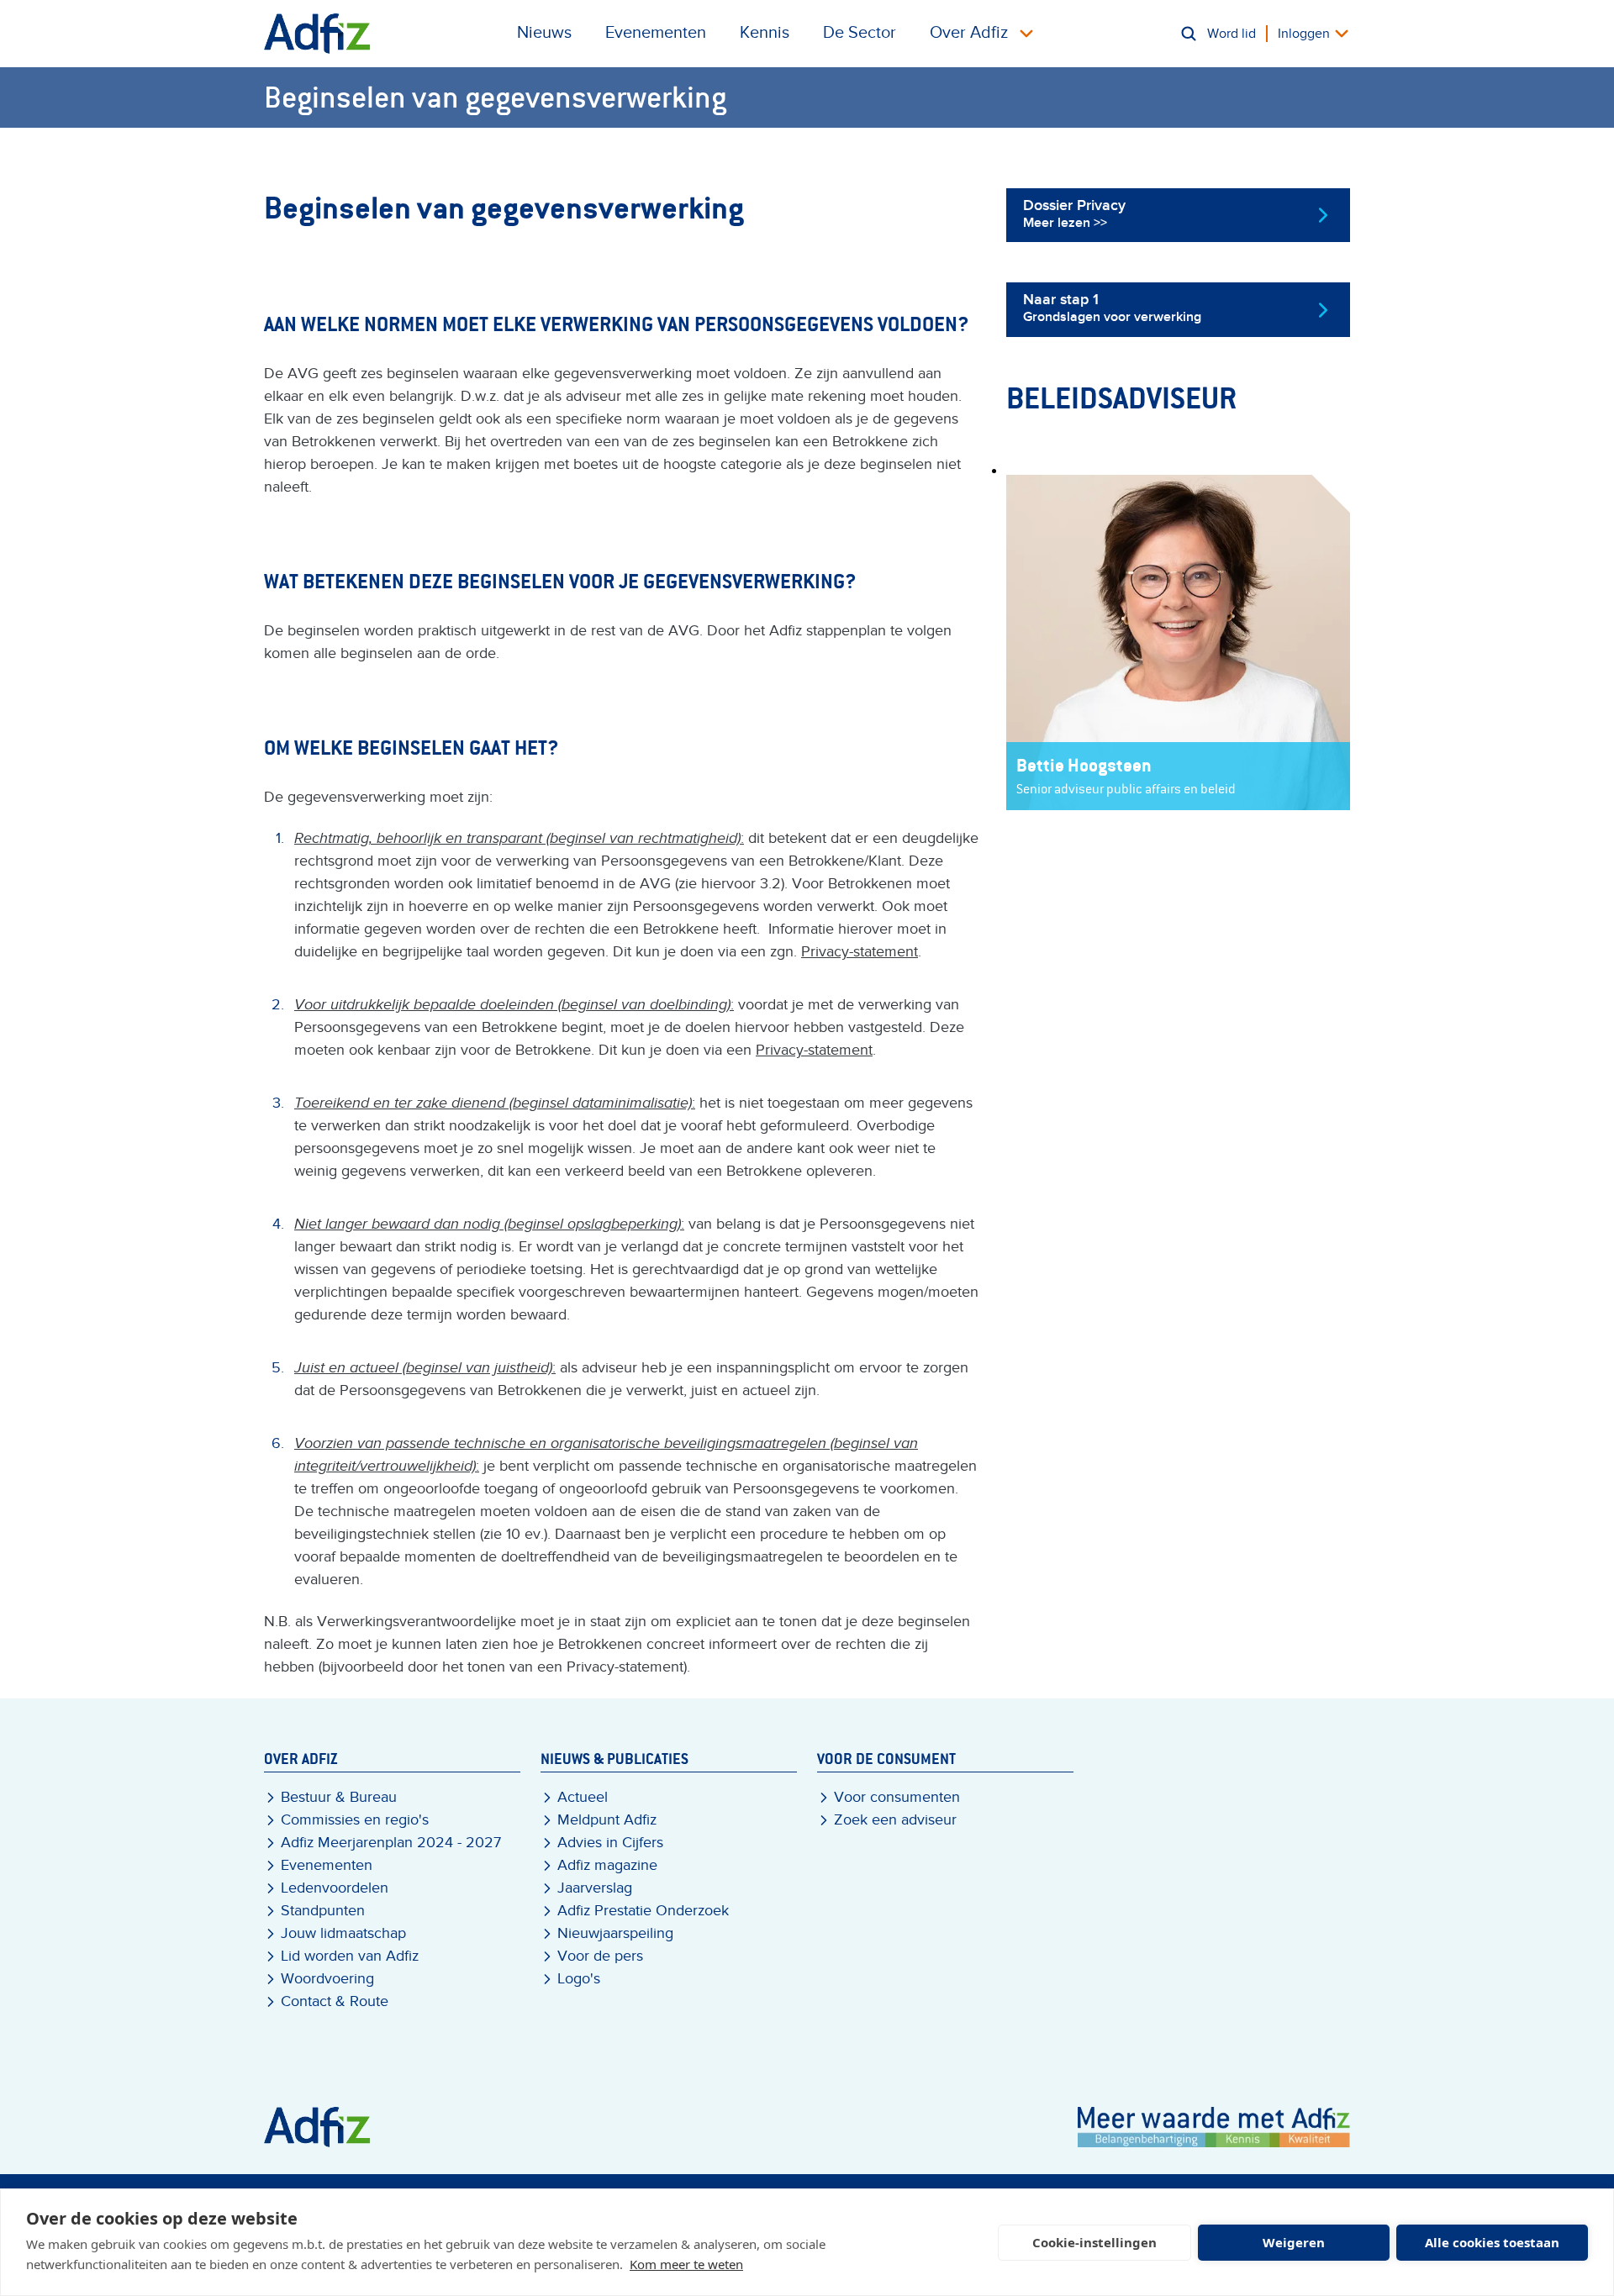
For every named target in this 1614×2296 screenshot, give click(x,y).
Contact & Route (335, 2001)
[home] (317, 34)
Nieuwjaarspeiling (615, 1933)
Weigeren (1294, 2242)
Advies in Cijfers (610, 1843)
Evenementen (656, 33)
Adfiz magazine (607, 1865)
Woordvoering (327, 1979)
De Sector (860, 33)
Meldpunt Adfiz (607, 1820)
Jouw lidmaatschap (343, 1933)
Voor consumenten (897, 1797)
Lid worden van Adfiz (350, 1956)
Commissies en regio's (355, 1820)
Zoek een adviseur (895, 1820)
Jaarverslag (595, 1888)
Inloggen (1304, 34)
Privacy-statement (860, 952)
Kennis (765, 33)
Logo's (579, 1979)
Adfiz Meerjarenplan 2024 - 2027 (391, 1843)
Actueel (583, 1797)
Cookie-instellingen (1094, 2242)
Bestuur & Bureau (339, 1797)
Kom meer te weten (686, 2264)
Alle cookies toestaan (1492, 2242)
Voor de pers (600, 1956)
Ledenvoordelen (335, 1888)
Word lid (1232, 34)
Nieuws (544, 33)
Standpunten (323, 1911)
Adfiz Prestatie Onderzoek (643, 1911)
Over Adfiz (969, 33)
